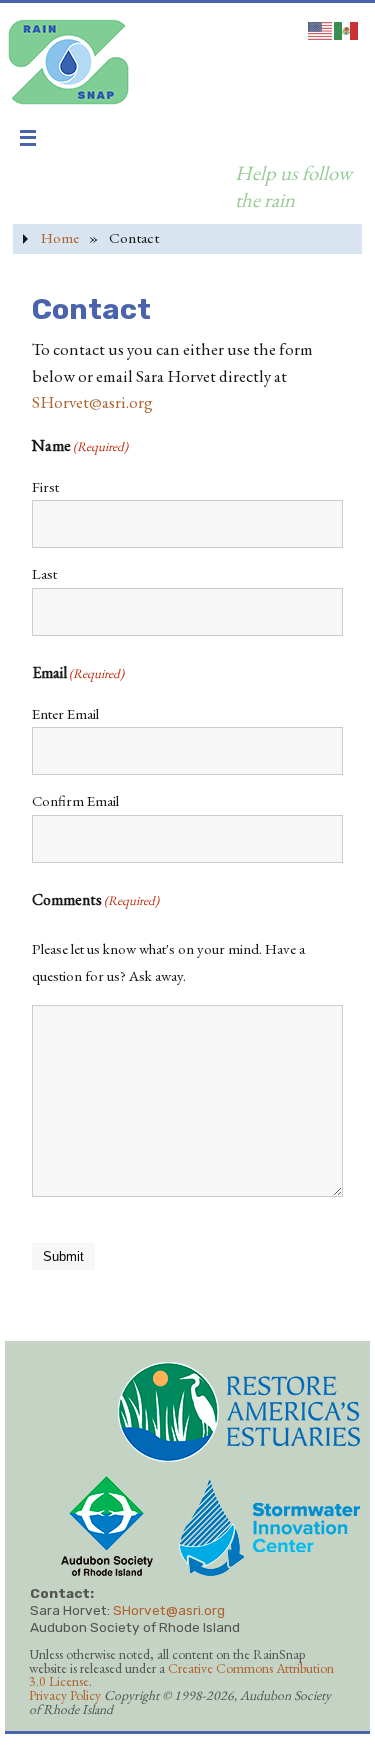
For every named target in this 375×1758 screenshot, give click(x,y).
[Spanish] (347, 28)
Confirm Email (75, 800)
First (45, 486)
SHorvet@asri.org (92, 402)
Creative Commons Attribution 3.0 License (181, 1675)
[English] (321, 28)
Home (60, 238)
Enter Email (65, 713)
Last (44, 573)
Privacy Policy (65, 1695)
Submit (63, 1256)
